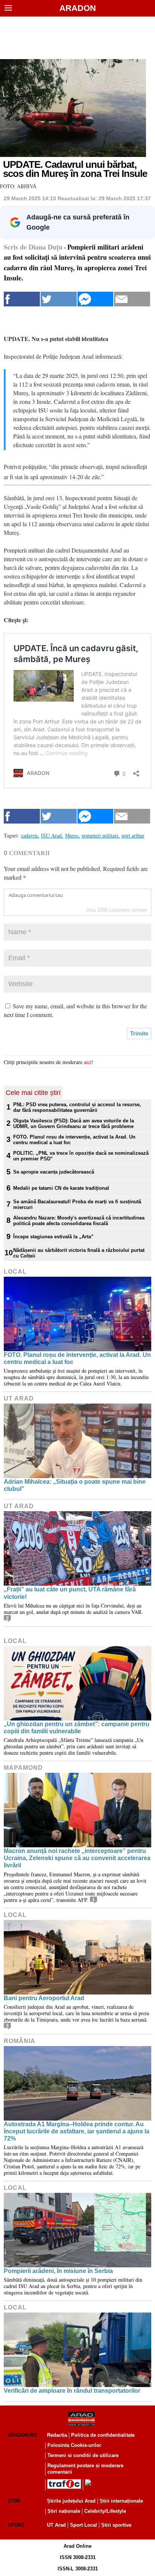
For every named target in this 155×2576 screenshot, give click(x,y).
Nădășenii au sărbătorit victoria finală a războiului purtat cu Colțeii (79, 1253)
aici (88, 1062)
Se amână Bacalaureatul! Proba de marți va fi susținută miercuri (77, 1204)
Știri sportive (116, 2525)
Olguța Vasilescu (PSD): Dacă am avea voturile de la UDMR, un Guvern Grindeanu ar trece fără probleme (74, 1124)
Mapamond (23, 1768)
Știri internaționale (121, 2501)
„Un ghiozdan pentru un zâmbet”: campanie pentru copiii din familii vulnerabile (77, 1728)
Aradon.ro (22, 2435)
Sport (16, 2525)
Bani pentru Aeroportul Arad (44, 1998)
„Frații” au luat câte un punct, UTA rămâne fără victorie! (70, 1593)
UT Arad (19, 1398)
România (20, 2041)
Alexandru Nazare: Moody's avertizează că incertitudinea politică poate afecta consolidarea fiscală (79, 1221)
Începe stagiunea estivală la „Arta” (53, 1237)
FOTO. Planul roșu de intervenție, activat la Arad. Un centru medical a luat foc (74, 1140)
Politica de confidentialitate (103, 2435)
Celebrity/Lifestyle (105, 2511)
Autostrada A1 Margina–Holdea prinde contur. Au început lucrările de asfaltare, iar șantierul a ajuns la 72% (77, 2131)
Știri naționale (64, 2511)
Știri (14, 2501)
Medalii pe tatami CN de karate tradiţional (61, 1188)
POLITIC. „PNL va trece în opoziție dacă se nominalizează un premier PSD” (81, 1156)
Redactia (57, 2435)
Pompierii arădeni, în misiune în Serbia (58, 2271)
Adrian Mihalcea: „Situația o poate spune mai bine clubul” (75, 1485)
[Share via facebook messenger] (96, 299)
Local (15, 1272)
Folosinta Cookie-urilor (74, 2445)
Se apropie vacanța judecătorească (54, 1172)
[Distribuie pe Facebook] (22, 299)
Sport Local (84, 2525)
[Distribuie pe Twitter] (59, 299)
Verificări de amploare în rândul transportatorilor (72, 2391)
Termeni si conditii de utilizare (83, 2455)
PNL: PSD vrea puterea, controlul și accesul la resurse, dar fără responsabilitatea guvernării (77, 1107)
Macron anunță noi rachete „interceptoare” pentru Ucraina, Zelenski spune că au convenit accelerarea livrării (77, 1858)
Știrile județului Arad (71, 2501)
